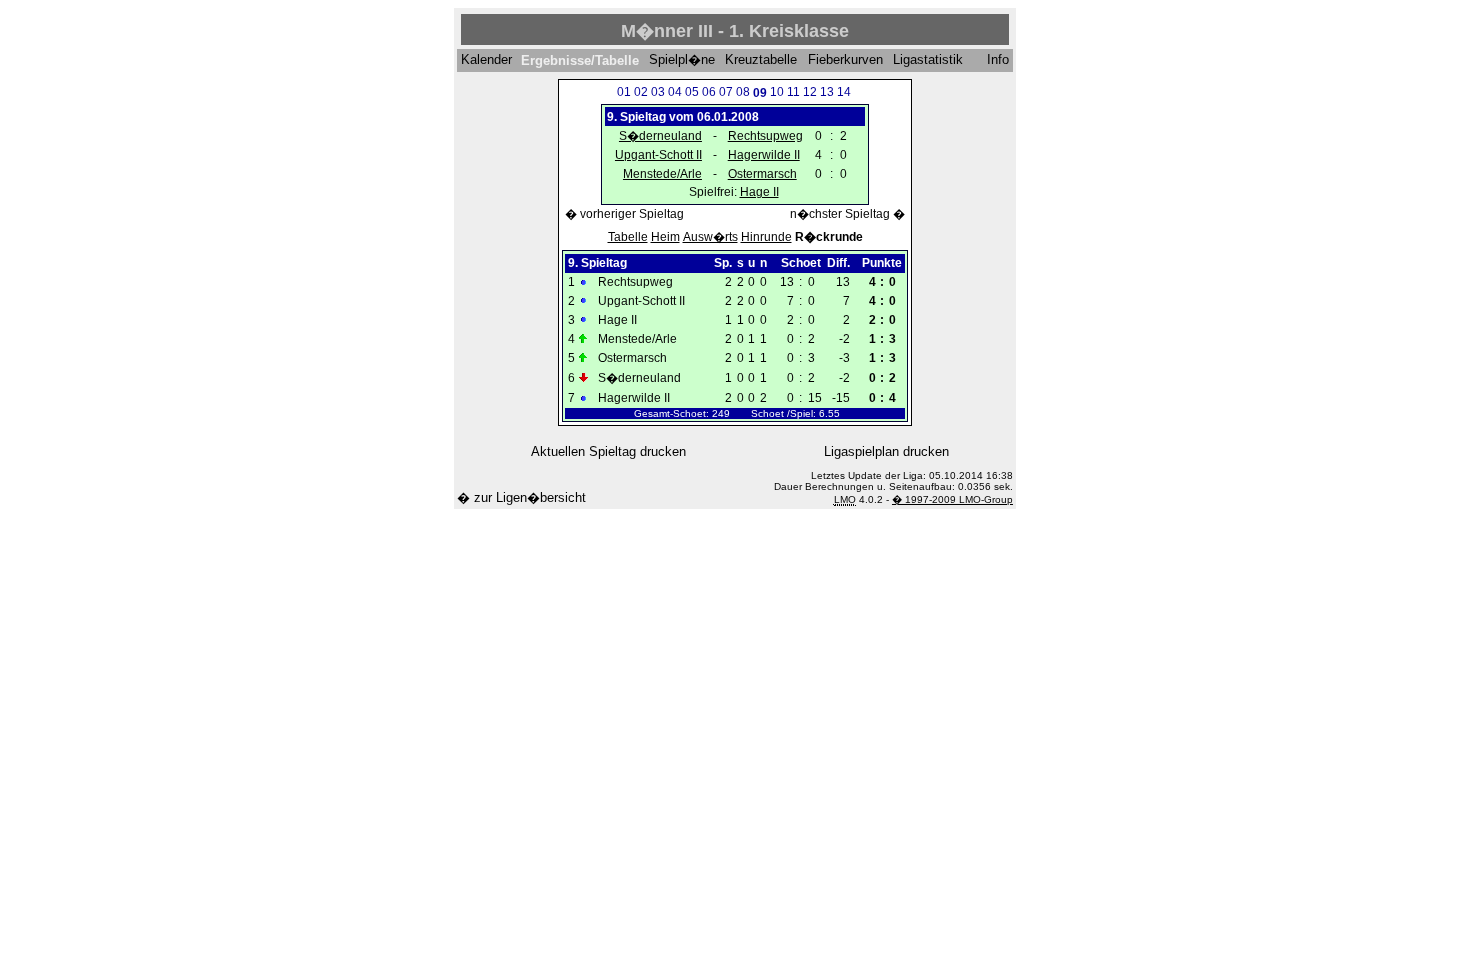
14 (844, 92)
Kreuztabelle (761, 60)
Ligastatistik (928, 60)
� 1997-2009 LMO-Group (952, 499)
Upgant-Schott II (658, 155)
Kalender (486, 60)
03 (658, 92)
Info (998, 60)
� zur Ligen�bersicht (521, 497)
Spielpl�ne (682, 60)
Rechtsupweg (765, 136)
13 (827, 92)
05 (692, 92)
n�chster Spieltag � (847, 214)
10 (777, 92)
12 (810, 92)
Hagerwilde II (764, 155)
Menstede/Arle (662, 174)
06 (709, 92)
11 (793, 92)
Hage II (759, 192)
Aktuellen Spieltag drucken (608, 451)
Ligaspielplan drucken (886, 451)
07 (726, 92)
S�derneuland (660, 136)
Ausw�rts (710, 237)
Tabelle (628, 237)
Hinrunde (766, 237)
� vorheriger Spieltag (624, 214)
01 (624, 92)
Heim (665, 237)
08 (743, 92)
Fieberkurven (845, 60)
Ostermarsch (762, 174)
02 (641, 92)
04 (675, 92)
